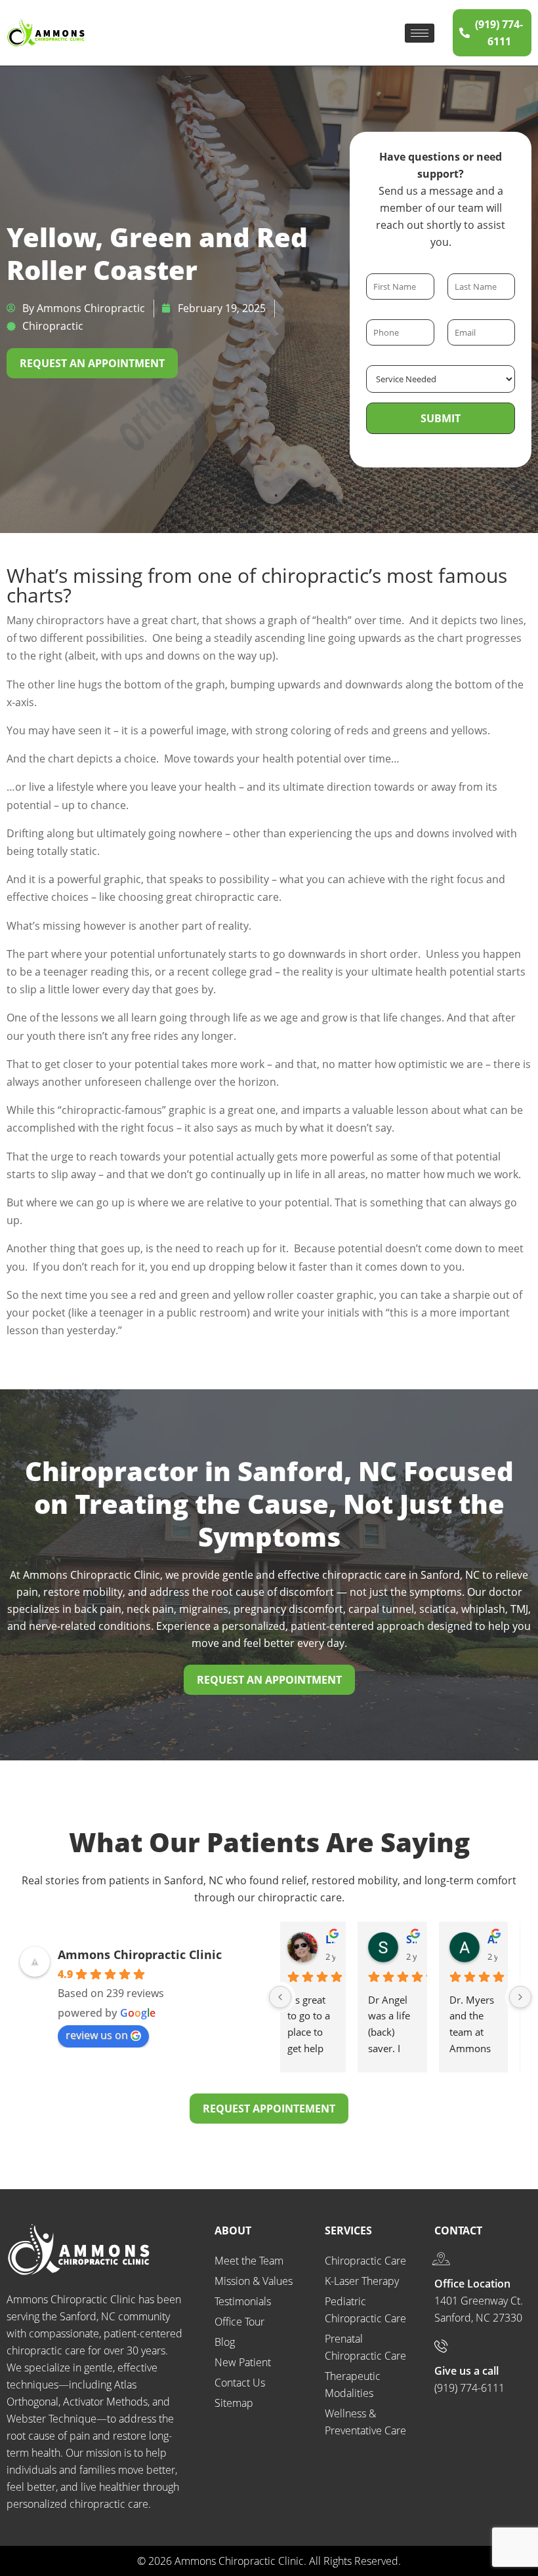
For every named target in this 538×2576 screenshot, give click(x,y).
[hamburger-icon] (420, 33)
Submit (441, 418)
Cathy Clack (419, 1939)
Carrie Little (338, 1939)
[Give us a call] (441, 2346)
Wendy (500, 1939)
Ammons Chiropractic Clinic (140, 1954)
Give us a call (466, 2371)
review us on (97, 2035)
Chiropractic (53, 326)
